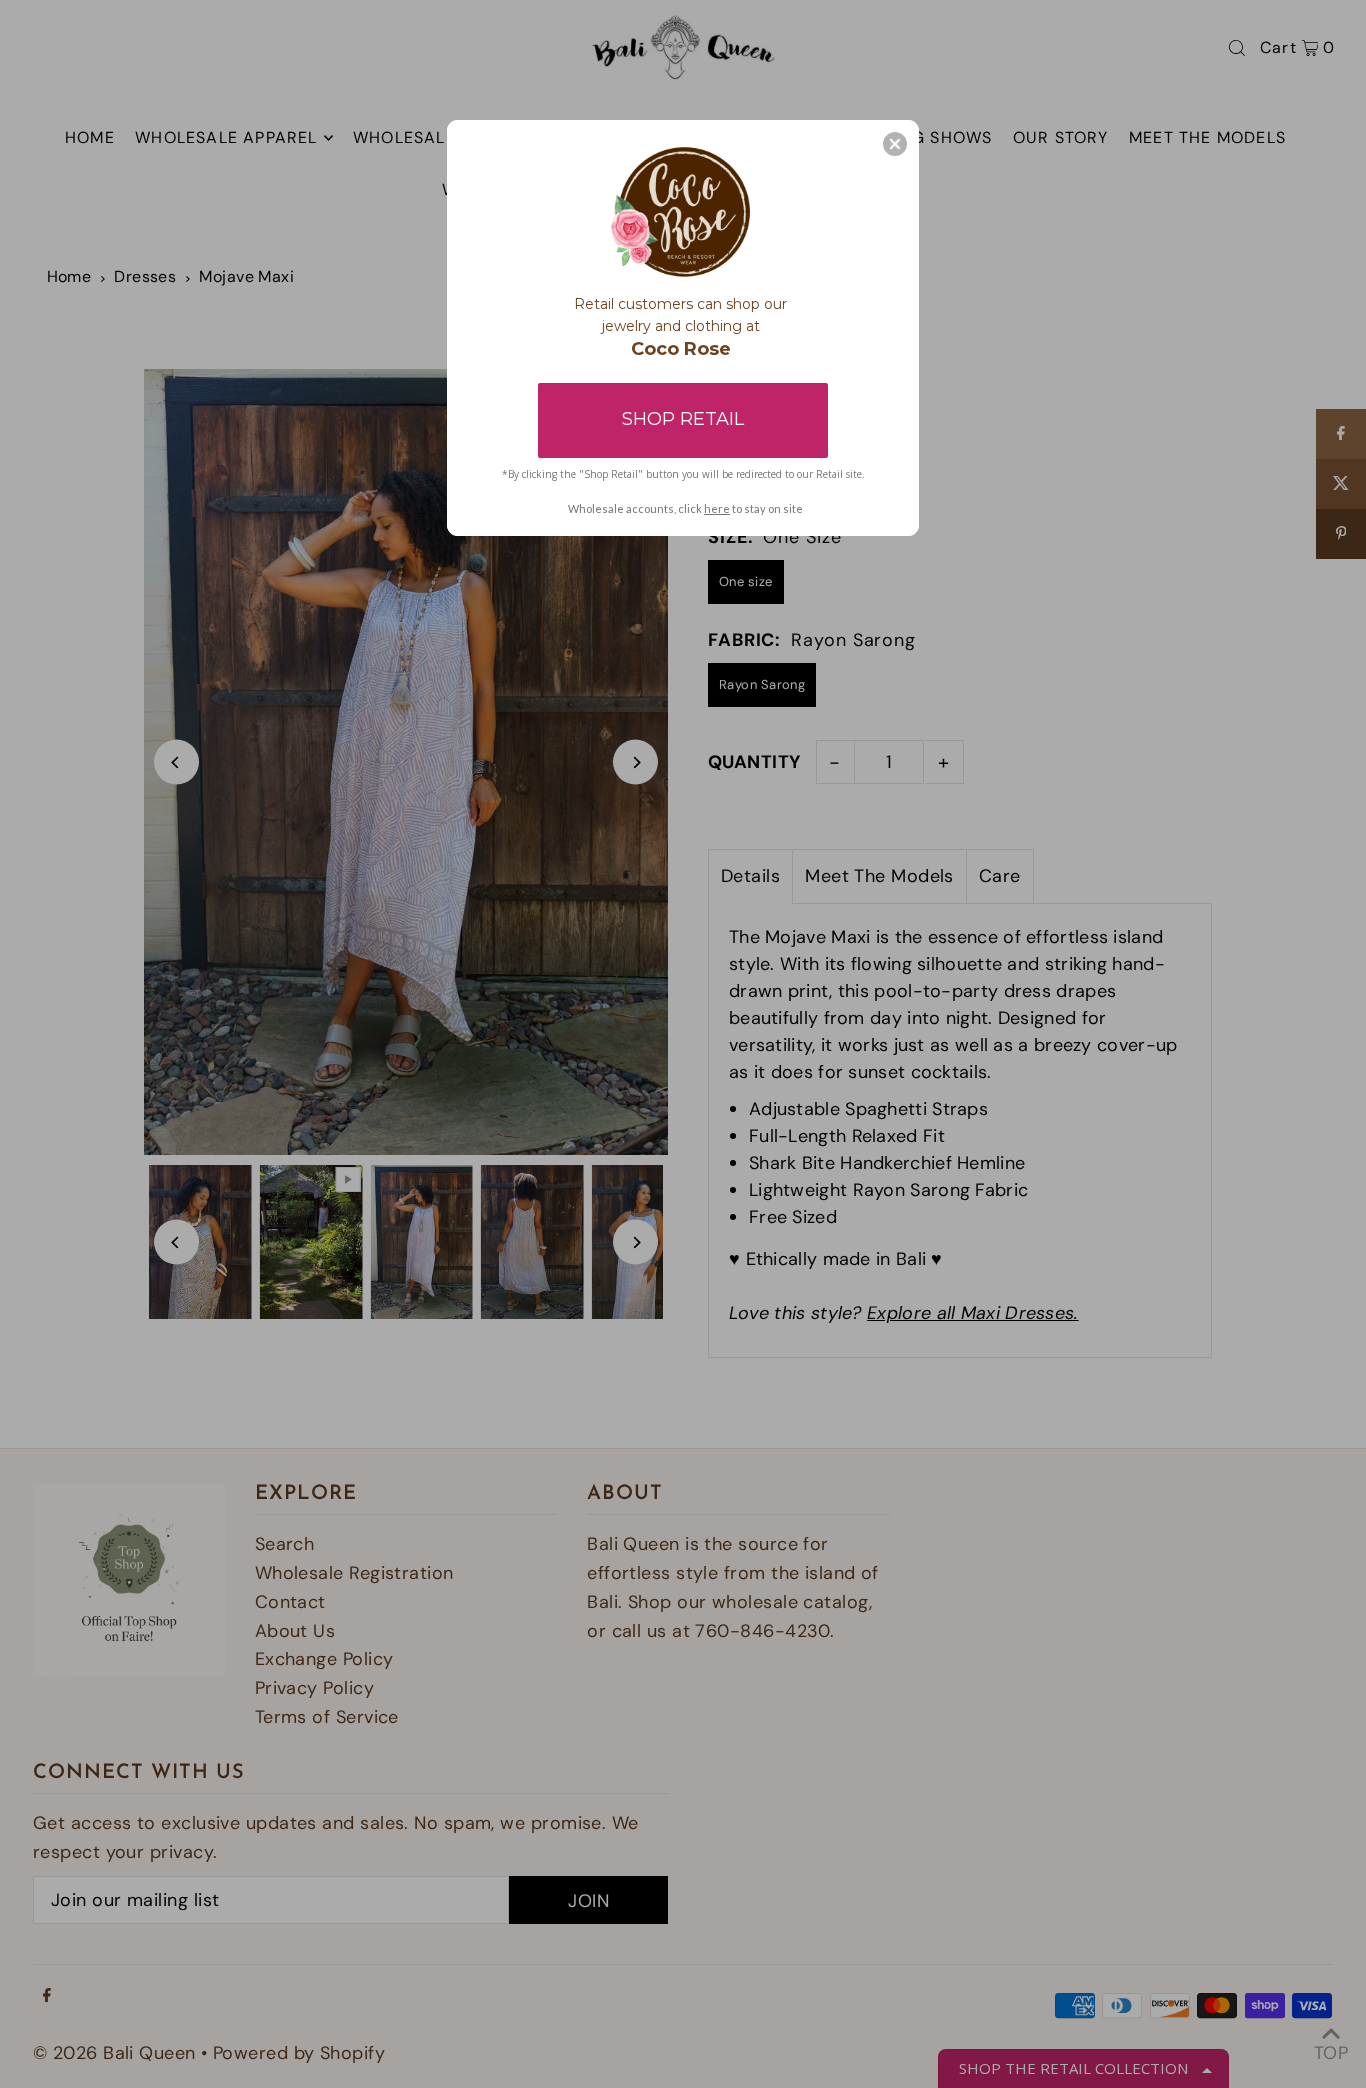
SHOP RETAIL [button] (683, 419)
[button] (895, 144)
